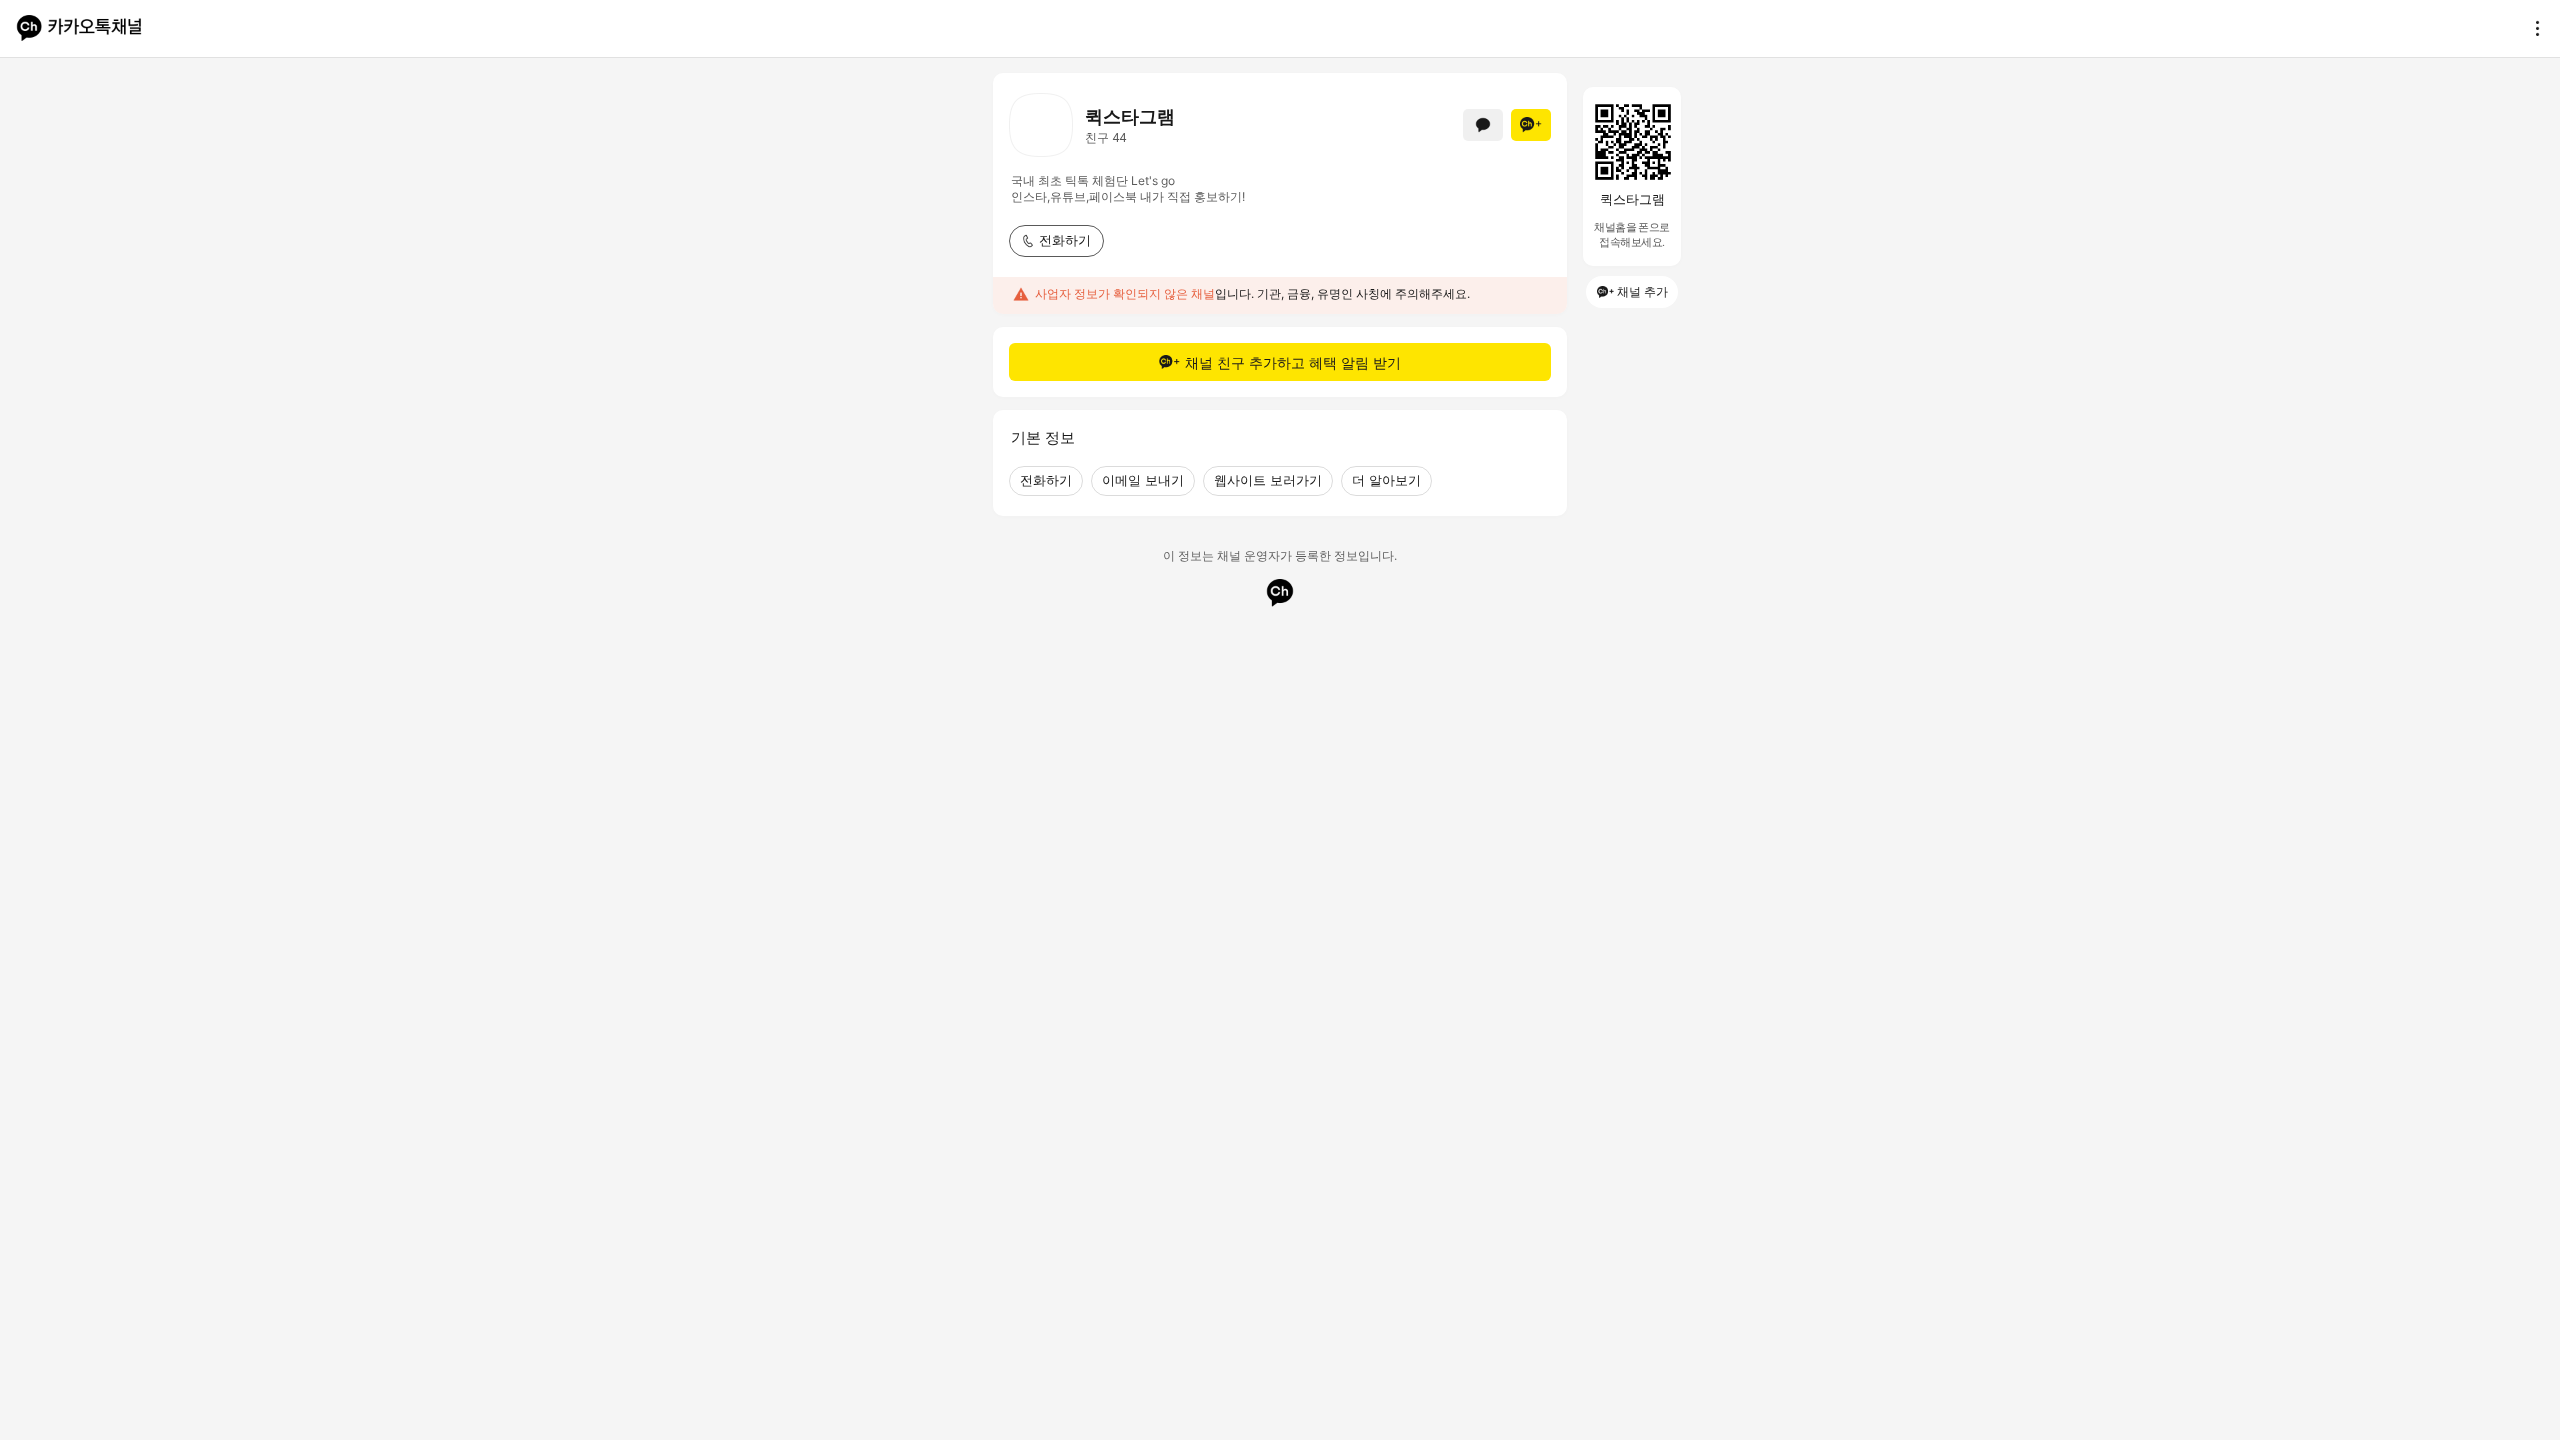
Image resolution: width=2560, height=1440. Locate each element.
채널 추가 (1642, 291)
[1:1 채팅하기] (1483, 125)
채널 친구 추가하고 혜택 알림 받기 (1293, 362)
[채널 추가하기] (1531, 125)
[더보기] (2532, 28)
